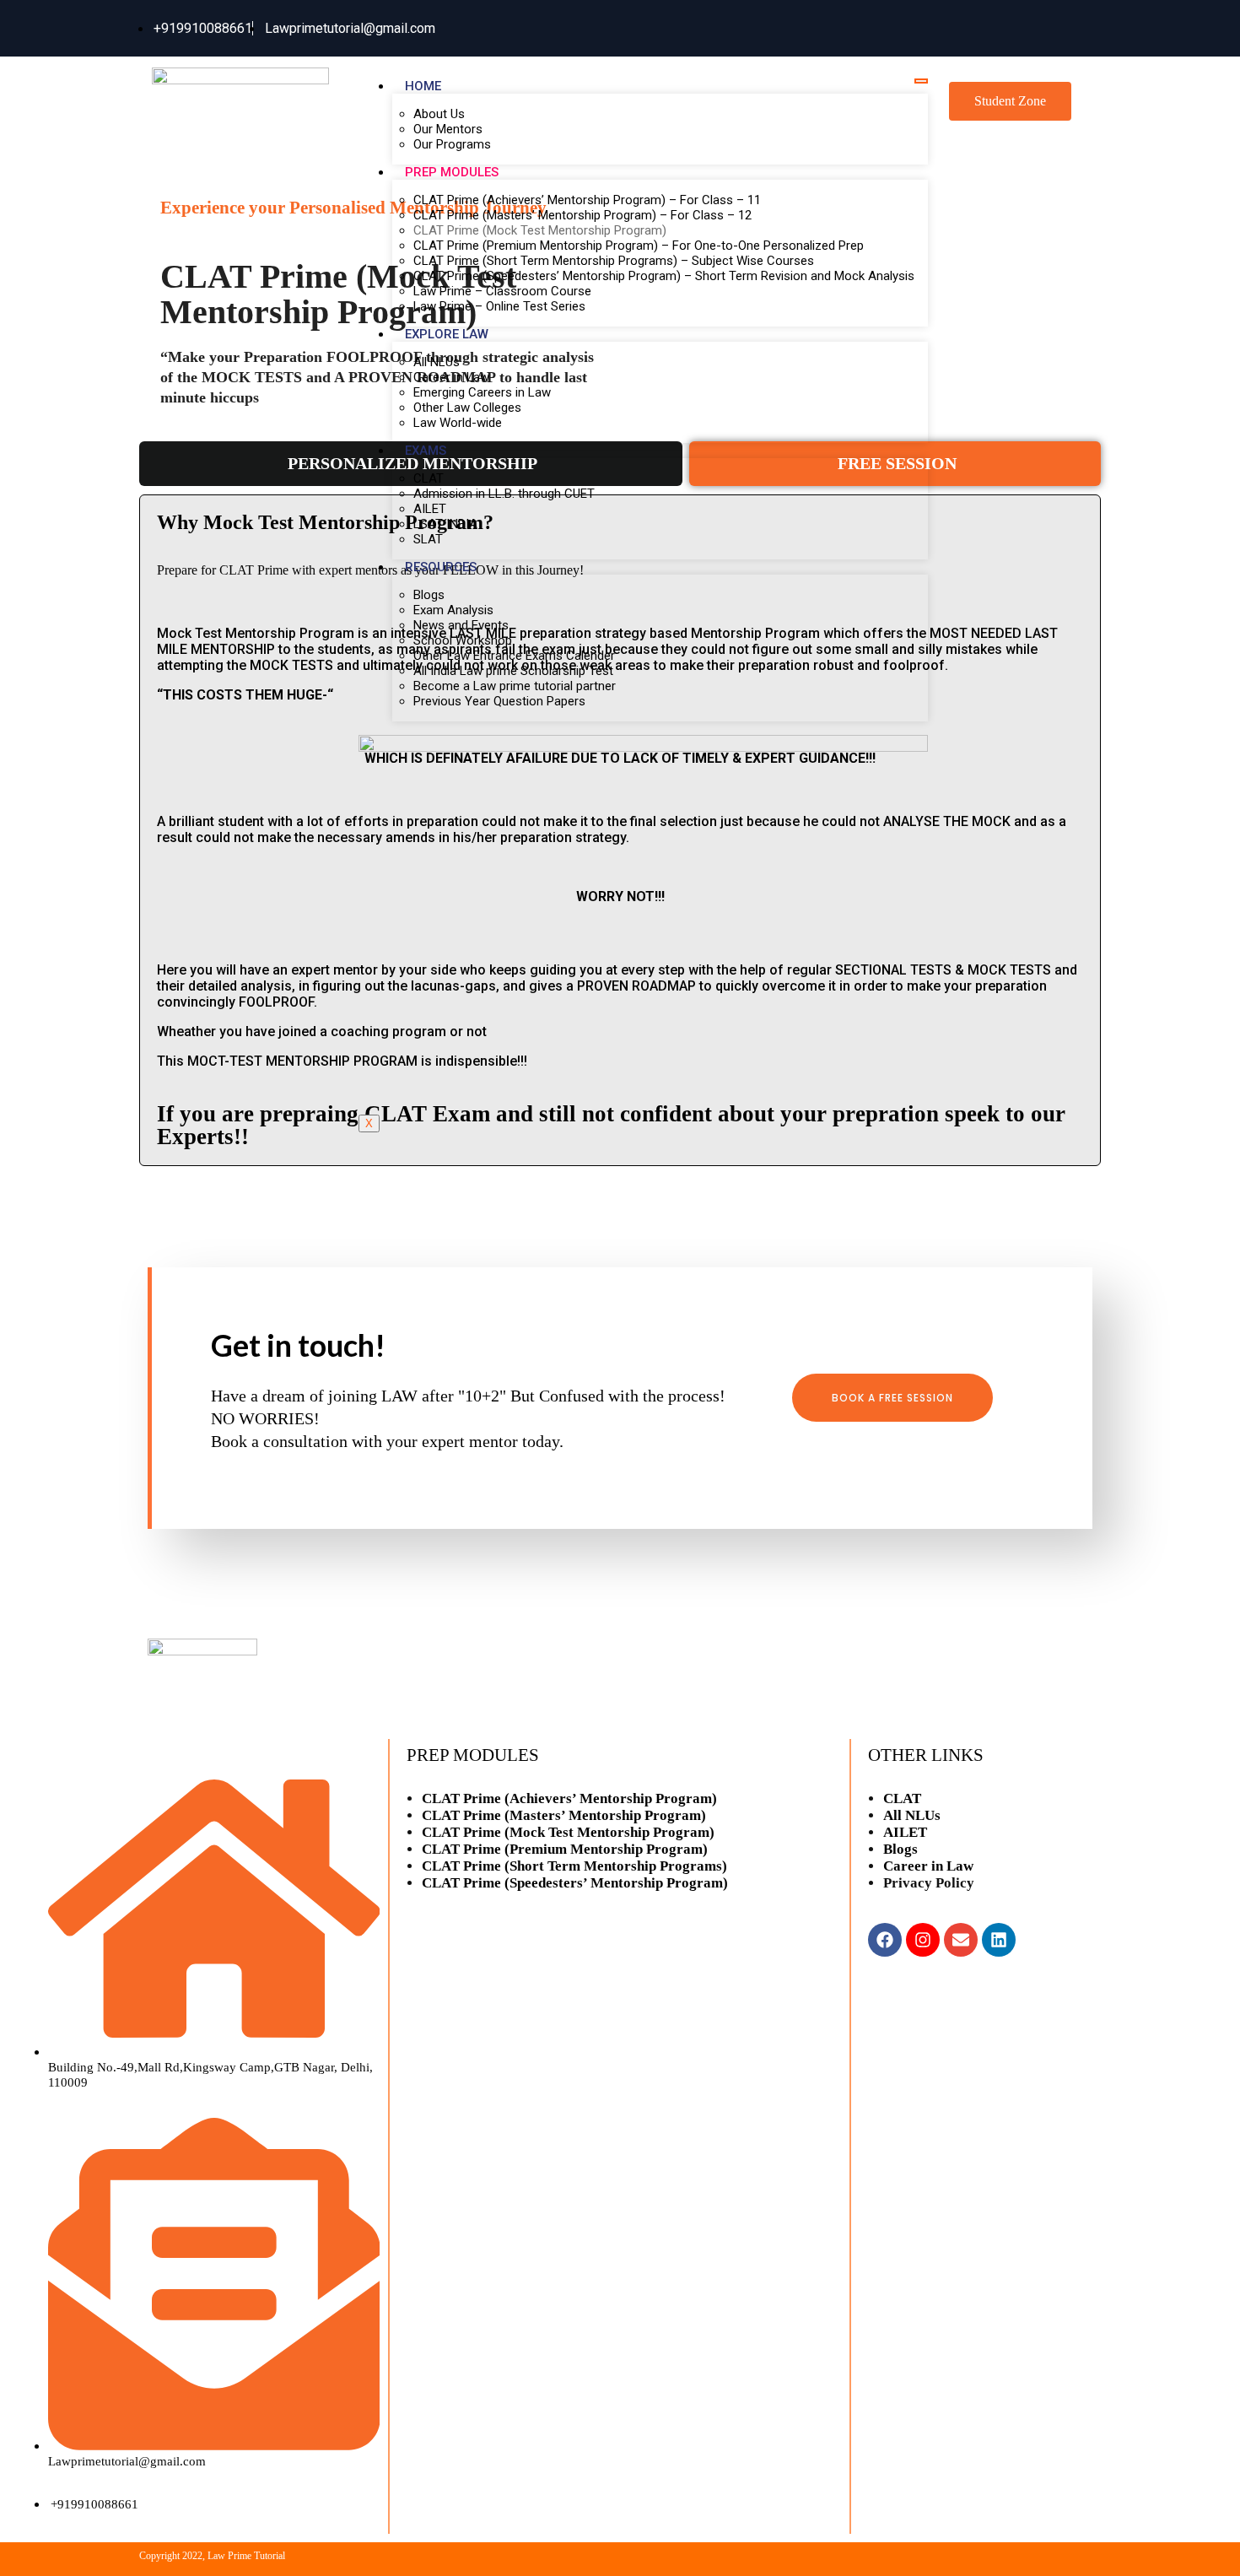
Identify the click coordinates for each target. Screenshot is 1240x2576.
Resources (441, 567)
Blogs (429, 595)
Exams (426, 451)
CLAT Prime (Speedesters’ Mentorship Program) (575, 1883)
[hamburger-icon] (921, 81)
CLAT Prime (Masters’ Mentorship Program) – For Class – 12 (582, 215)
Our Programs (452, 144)
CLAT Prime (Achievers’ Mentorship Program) (569, 1798)
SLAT (428, 539)
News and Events (461, 625)
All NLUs (437, 362)
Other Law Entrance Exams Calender (514, 656)
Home (423, 86)
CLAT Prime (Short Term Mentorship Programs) (574, 1866)
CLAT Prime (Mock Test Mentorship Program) (540, 230)
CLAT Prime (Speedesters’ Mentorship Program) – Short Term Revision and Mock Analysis (664, 276)
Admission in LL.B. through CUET (504, 494)
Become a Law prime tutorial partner (515, 686)
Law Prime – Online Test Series (499, 306)
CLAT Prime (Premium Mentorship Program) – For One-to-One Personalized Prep (639, 246)
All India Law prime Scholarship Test (513, 671)
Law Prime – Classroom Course (502, 291)
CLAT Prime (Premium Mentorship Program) (565, 1849)
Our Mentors (448, 129)
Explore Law (447, 334)
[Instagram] (923, 1940)
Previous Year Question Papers (499, 701)
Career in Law (451, 377)
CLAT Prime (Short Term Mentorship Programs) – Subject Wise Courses (614, 261)
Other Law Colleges (467, 408)
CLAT (429, 478)
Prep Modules (452, 172)
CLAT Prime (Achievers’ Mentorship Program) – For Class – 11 (587, 200)
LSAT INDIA (445, 524)
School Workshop (463, 640)
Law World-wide (458, 423)
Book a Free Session (892, 1398)
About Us (439, 114)
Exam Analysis (453, 610)
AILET (430, 509)
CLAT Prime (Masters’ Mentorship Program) (564, 1815)
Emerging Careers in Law (482, 392)
